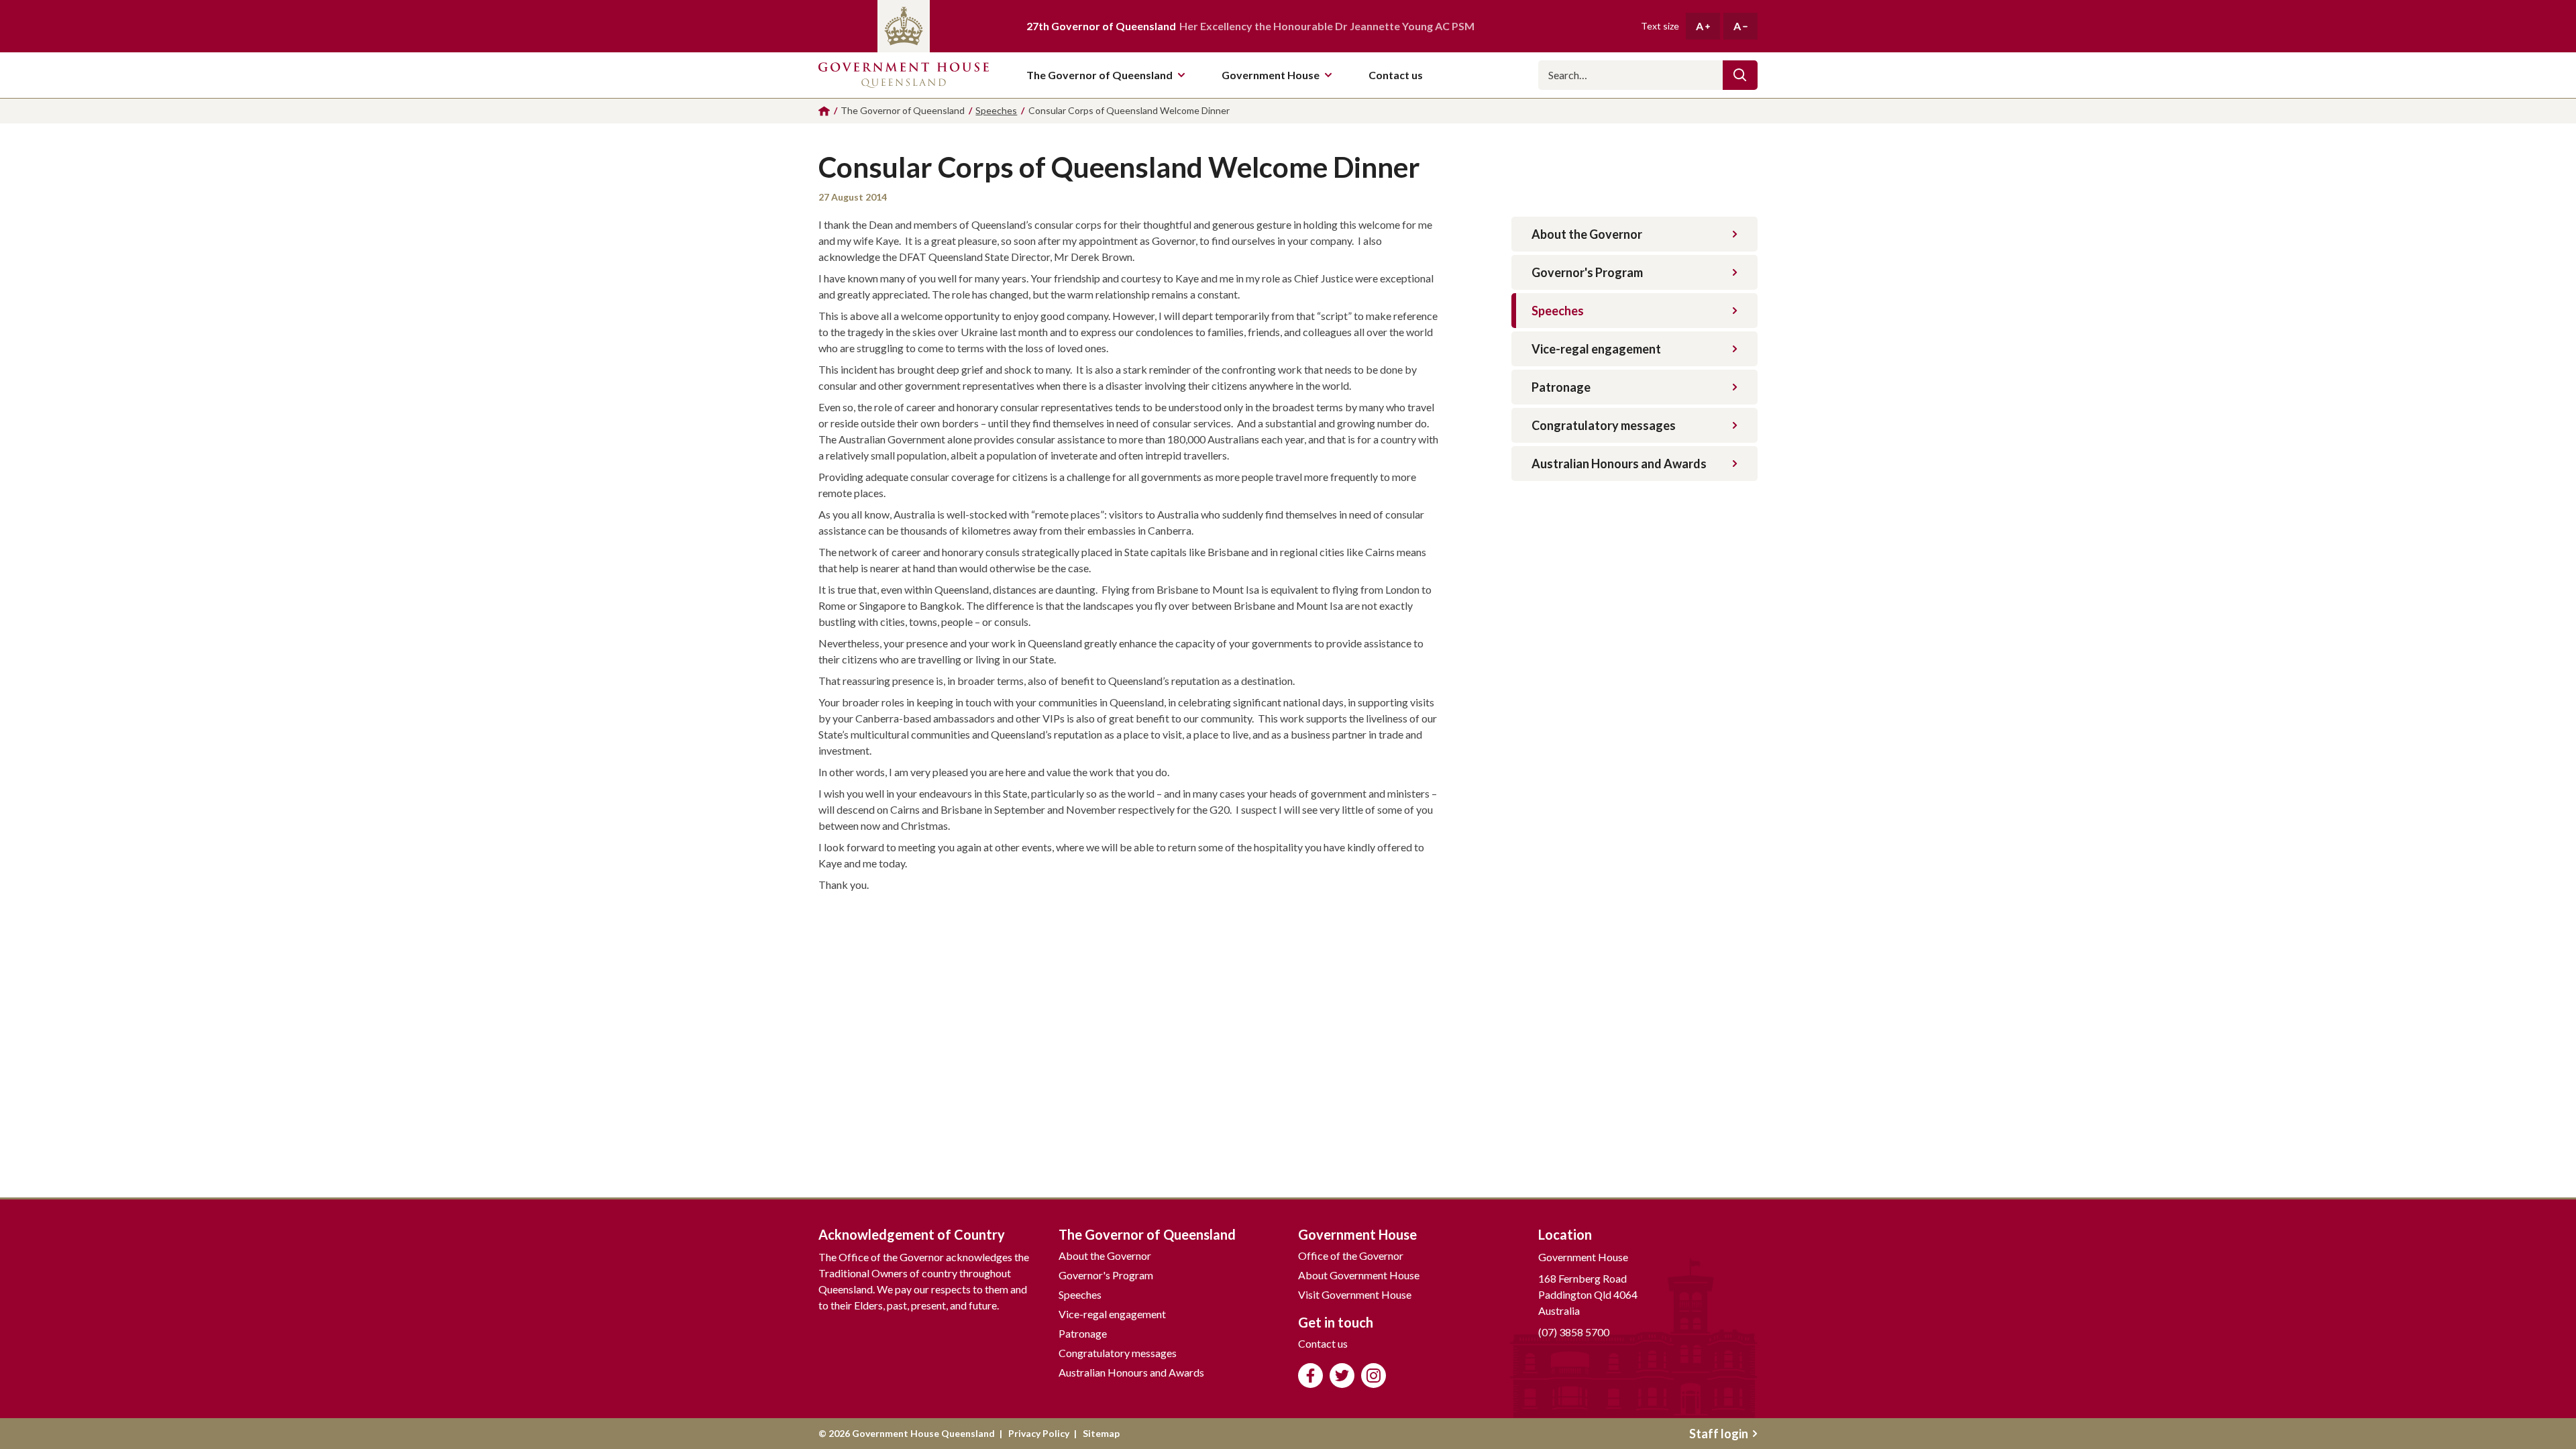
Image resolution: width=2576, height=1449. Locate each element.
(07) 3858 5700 (1574, 1332)
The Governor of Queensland (1099, 75)
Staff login (1719, 1434)
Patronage (1561, 387)
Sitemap (1101, 1433)
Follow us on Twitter (1342, 1376)
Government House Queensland (904, 75)
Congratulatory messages (1604, 425)
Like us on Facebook (1310, 1376)
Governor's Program (1587, 272)
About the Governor (1587, 234)
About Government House (1359, 1275)
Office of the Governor (1351, 1255)
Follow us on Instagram (1374, 1376)
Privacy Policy (1039, 1433)
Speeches (1558, 311)
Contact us (1323, 1343)
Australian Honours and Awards (1619, 464)
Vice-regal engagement (1596, 349)
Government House (1271, 75)
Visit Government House (1355, 1294)
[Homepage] (824, 111)
